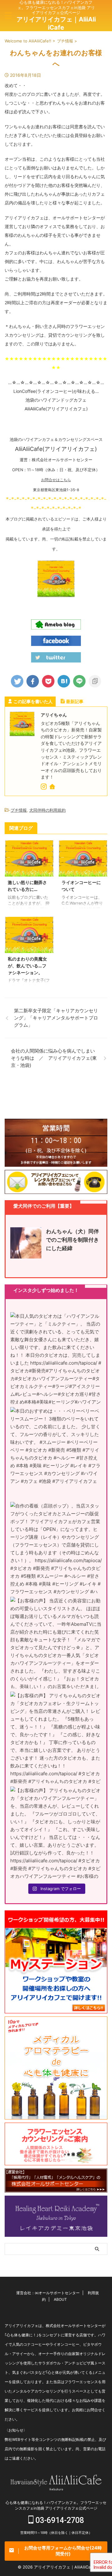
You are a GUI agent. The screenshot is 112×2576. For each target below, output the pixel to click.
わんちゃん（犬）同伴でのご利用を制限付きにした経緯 (72, 1240)
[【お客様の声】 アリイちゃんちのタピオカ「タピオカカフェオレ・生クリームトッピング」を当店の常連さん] (56, 1738)
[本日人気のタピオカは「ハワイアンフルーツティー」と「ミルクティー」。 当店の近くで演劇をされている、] (56, 1358)
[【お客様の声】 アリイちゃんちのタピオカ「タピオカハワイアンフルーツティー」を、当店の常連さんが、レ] (56, 1832)
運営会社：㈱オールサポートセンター (48, 2293)
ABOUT (60, 2299)
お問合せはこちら (56, 480)
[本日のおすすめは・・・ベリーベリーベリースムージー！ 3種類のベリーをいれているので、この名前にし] (56, 1453)
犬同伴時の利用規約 (47, 810)
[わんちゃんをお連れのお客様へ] (64, 681)
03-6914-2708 (59, 2520)
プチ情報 (19, 810)
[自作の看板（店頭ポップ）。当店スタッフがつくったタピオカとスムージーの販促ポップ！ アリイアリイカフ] (56, 1548)
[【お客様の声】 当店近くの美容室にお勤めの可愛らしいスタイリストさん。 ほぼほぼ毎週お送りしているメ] (56, 1643)
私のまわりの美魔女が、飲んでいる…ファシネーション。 (27, 965)
